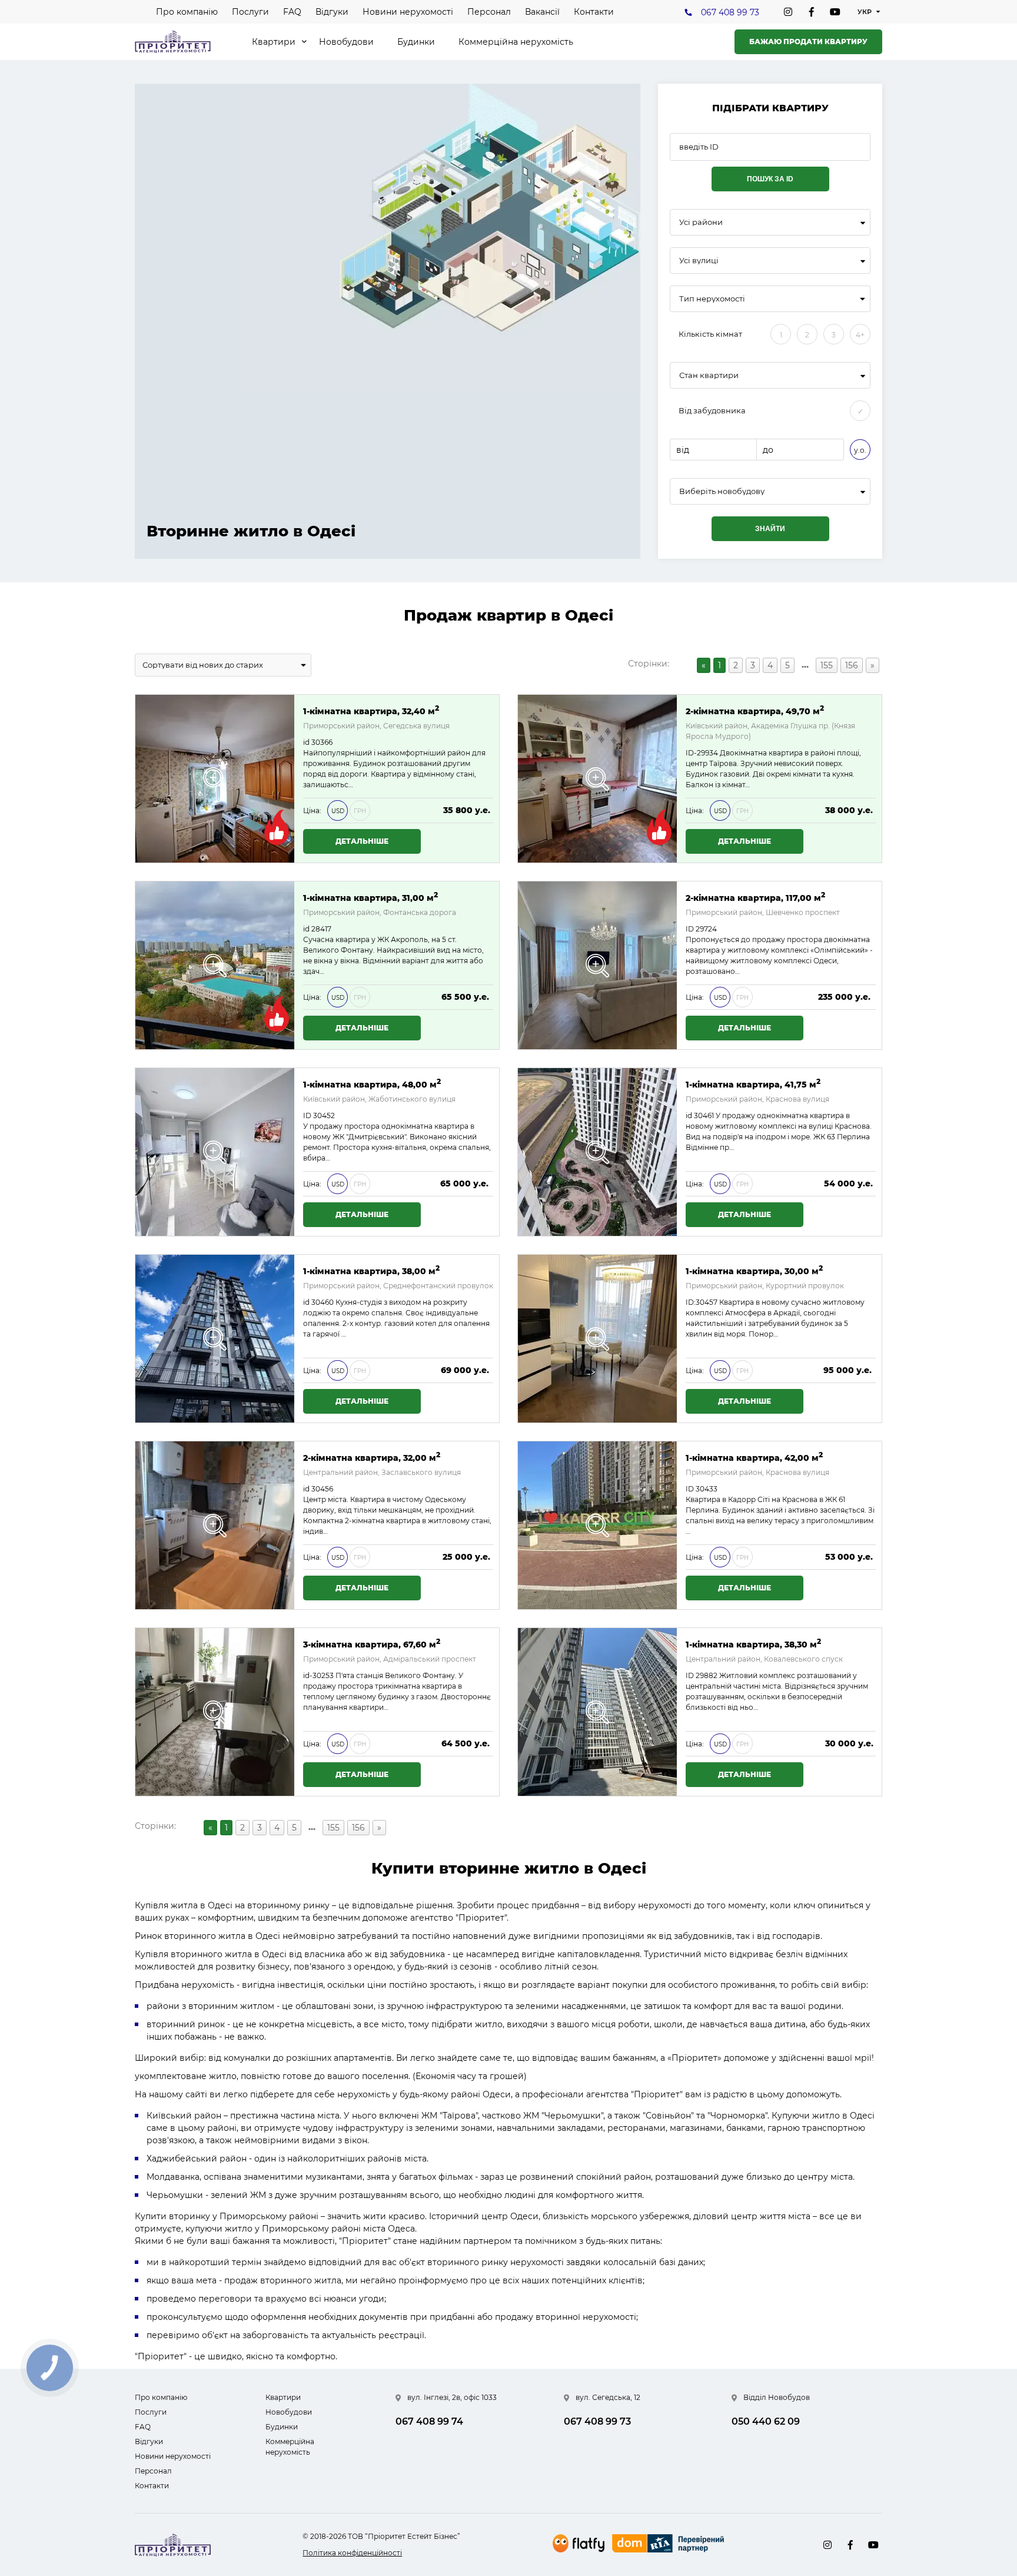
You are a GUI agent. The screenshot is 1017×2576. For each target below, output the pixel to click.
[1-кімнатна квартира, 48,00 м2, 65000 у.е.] (215, 1152)
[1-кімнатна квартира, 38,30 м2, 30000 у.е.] (597, 1712)
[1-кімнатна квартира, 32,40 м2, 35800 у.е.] (215, 779)
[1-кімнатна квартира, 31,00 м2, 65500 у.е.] (215, 965)
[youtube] (835, 12)
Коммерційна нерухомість (516, 42)
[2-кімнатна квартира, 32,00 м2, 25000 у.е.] (215, 1525)
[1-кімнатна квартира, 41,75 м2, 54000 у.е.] (597, 1152)
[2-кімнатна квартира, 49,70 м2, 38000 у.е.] (597, 779)
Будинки (416, 42)
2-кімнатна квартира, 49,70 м (755, 710)
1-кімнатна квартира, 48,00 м (372, 1084)
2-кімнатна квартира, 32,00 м (372, 1457)
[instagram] (788, 12)
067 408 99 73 (730, 12)
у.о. (860, 450)
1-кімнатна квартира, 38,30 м (753, 1644)
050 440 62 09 (766, 2421)
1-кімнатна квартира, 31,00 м (370, 897)
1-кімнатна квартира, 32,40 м (371, 710)
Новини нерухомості (408, 12)
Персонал (489, 12)
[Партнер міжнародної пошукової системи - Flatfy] (579, 2543)
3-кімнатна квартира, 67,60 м (372, 1644)
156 (852, 665)
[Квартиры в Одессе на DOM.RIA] (669, 2545)
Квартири (274, 42)
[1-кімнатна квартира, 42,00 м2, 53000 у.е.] (597, 1525)
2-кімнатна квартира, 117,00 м (755, 897)
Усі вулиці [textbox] (699, 261)
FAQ (292, 12)
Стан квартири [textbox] (709, 375)
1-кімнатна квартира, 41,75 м (753, 1084)
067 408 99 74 (429, 2421)
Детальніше (362, 841)
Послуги (250, 12)
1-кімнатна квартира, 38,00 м (371, 1270)
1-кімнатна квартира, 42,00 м (754, 1457)
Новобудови (346, 42)
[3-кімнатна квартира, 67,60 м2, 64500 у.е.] (215, 1712)
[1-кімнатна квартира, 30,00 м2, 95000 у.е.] (597, 1339)
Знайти (770, 529)
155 (827, 665)
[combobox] (770, 222)
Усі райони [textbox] (701, 222)
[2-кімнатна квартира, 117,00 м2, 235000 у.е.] (597, 965)
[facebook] (812, 12)
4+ (860, 335)
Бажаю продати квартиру (808, 42)
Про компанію (187, 12)
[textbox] (770, 491)
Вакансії (542, 12)
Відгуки (332, 12)
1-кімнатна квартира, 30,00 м (754, 1270)
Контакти (594, 12)
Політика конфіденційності (352, 2553)
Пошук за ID (770, 179)
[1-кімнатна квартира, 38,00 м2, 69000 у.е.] (215, 1339)
